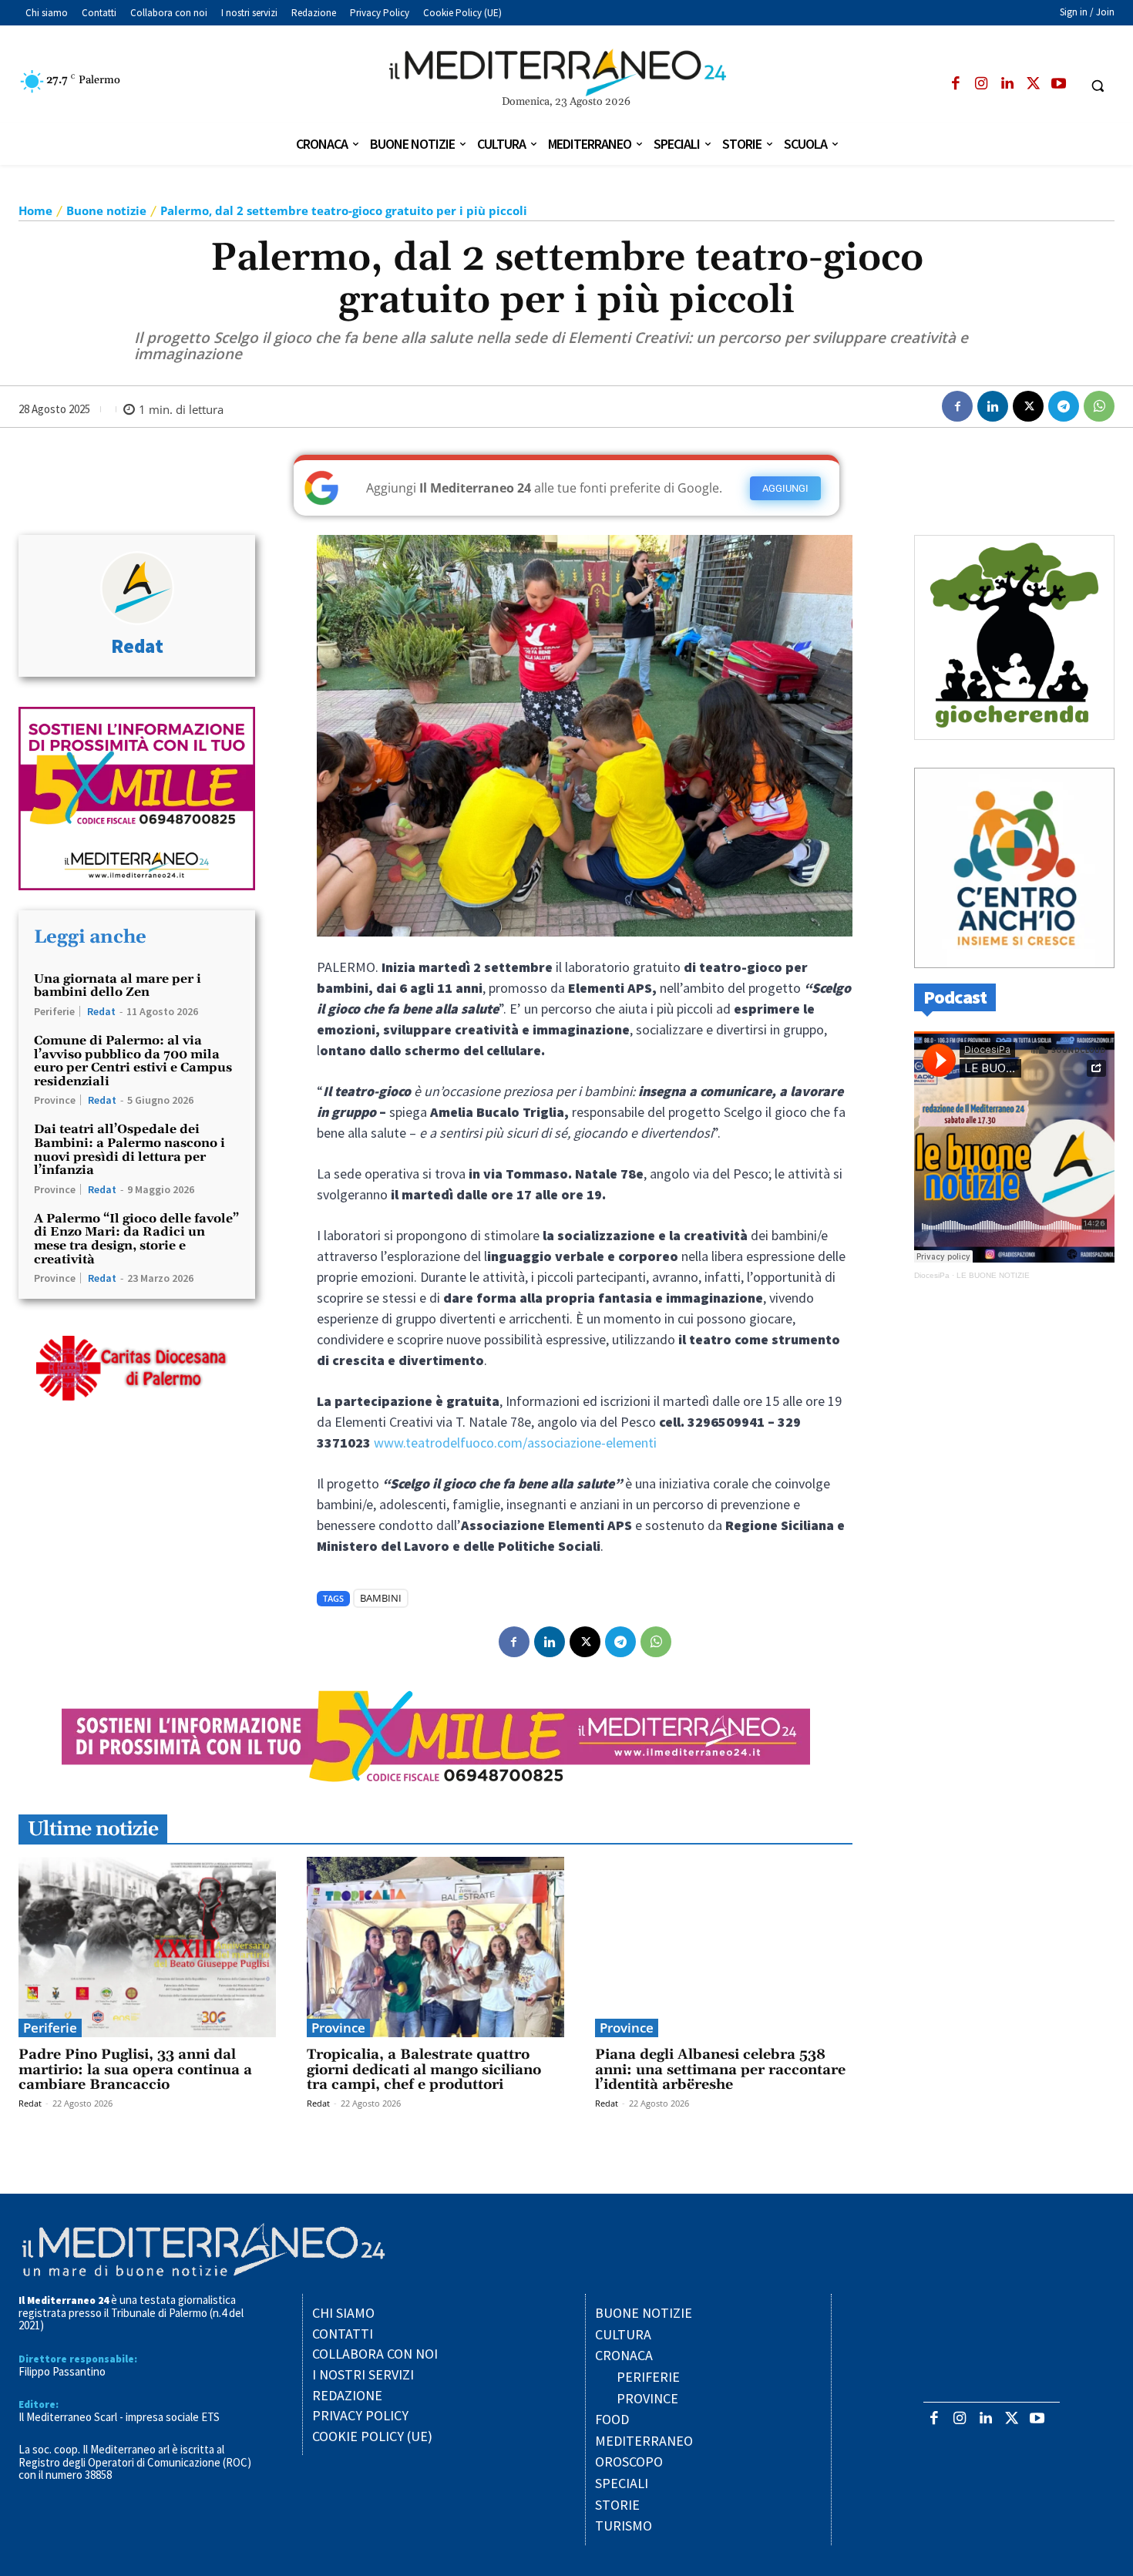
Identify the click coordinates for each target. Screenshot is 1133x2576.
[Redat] (137, 588)
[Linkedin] (1007, 84)
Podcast (955, 997)
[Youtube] (1059, 84)
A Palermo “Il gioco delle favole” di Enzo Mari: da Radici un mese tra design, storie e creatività (136, 1239)
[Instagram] (982, 84)
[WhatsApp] (1099, 406)
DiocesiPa (932, 1275)
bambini (381, 1598)
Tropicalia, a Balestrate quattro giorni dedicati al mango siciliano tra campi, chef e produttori (424, 2070)
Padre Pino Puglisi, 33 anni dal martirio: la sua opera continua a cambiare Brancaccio (135, 2070)
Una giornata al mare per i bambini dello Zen (118, 986)
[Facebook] (955, 84)
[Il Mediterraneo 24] (567, 72)
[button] (1098, 86)
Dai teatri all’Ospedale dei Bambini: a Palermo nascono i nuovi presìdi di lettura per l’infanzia (129, 1150)
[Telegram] (1064, 406)
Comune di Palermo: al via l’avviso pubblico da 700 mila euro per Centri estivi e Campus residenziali (133, 1061)
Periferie (54, 1011)
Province (55, 1100)
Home (35, 210)
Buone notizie (106, 210)
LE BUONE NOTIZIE (993, 1275)
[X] (1033, 84)
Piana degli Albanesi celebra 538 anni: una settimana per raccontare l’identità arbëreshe (720, 2070)
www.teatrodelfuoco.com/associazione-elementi (515, 1443)
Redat (137, 646)
